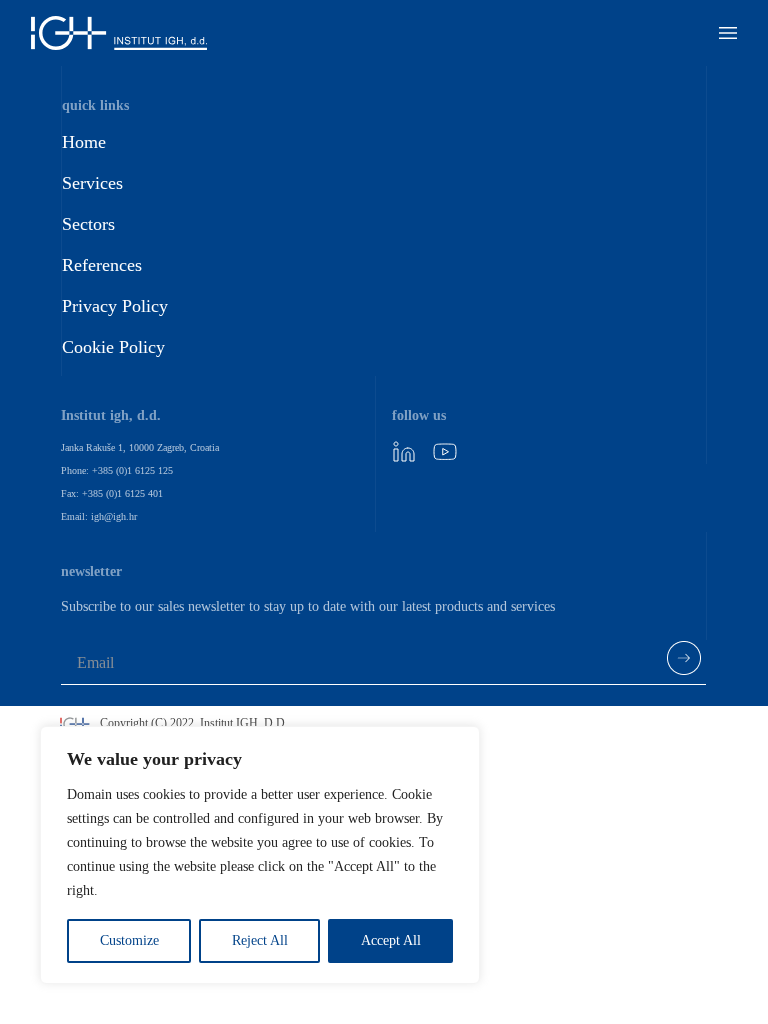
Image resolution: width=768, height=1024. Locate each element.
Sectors (88, 224)
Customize (129, 940)
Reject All (260, 940)
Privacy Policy (115, 306)
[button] (728, 33)
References (102, 265)
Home (84, 142)
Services (92, 183)
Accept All (391, 940)
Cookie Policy (113, 347)
